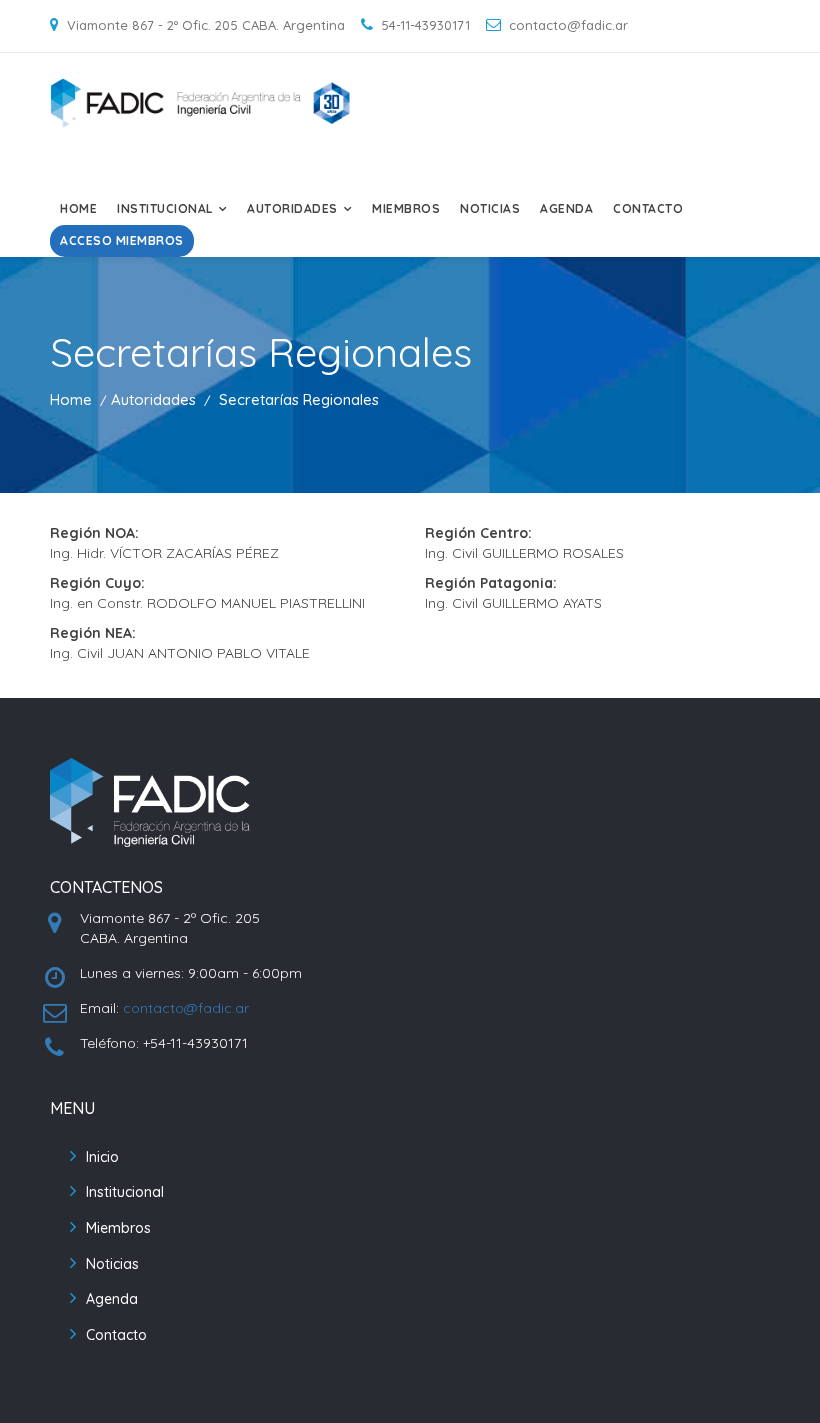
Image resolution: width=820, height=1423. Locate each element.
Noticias (490, 208)
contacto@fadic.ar (186, 1008)
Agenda (566, 208)
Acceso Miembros (122, 240)
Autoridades (153, 399)
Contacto (648, 208)
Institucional (125, 1192)
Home (78, 208)
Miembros (406, 208)
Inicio (102, 1157)
